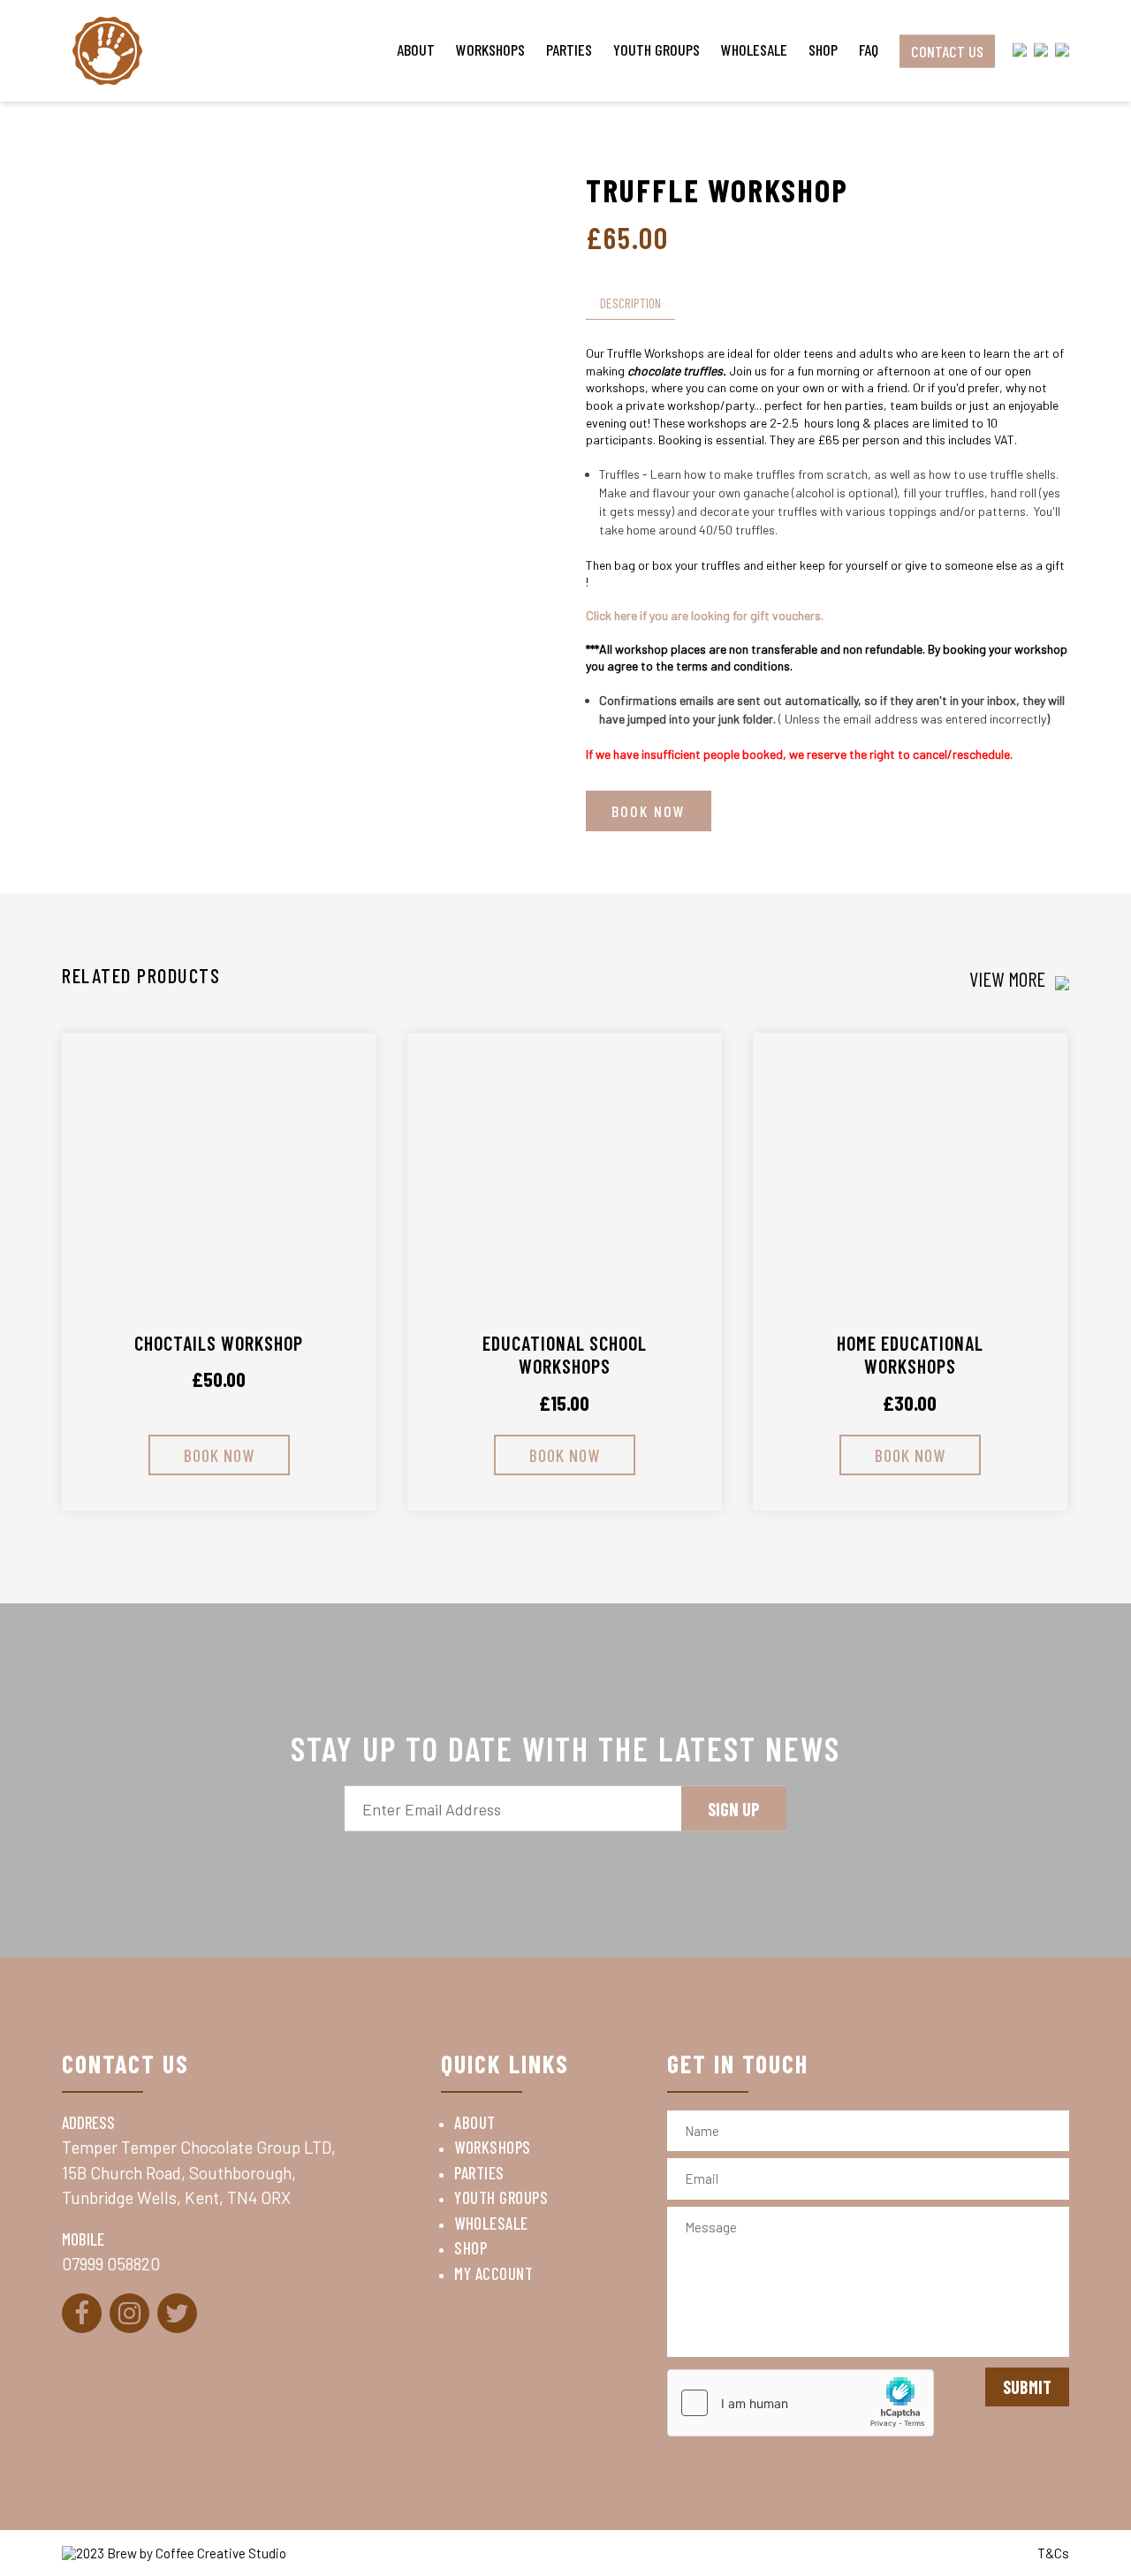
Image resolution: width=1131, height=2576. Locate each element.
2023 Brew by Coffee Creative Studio (181, 2553)
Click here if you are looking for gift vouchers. (706, 615)
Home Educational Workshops (910, 1354)
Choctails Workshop (219, 1343)
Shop (823, 49)
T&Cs (1053, 2553)
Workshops (490, 49)
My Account (493, 2273)
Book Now (649, 811)
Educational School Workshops (565, 1354)
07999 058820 (111, 2264)
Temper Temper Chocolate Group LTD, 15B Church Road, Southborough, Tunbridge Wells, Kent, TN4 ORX (202, 2172)
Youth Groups (657, 49)
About (416, 49)
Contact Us (947, 50)
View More (1010, 979)
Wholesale (754, 49)
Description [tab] (630, 303)
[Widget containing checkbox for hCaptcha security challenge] (801, 2403)
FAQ (869, 49)
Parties (569, 49)
